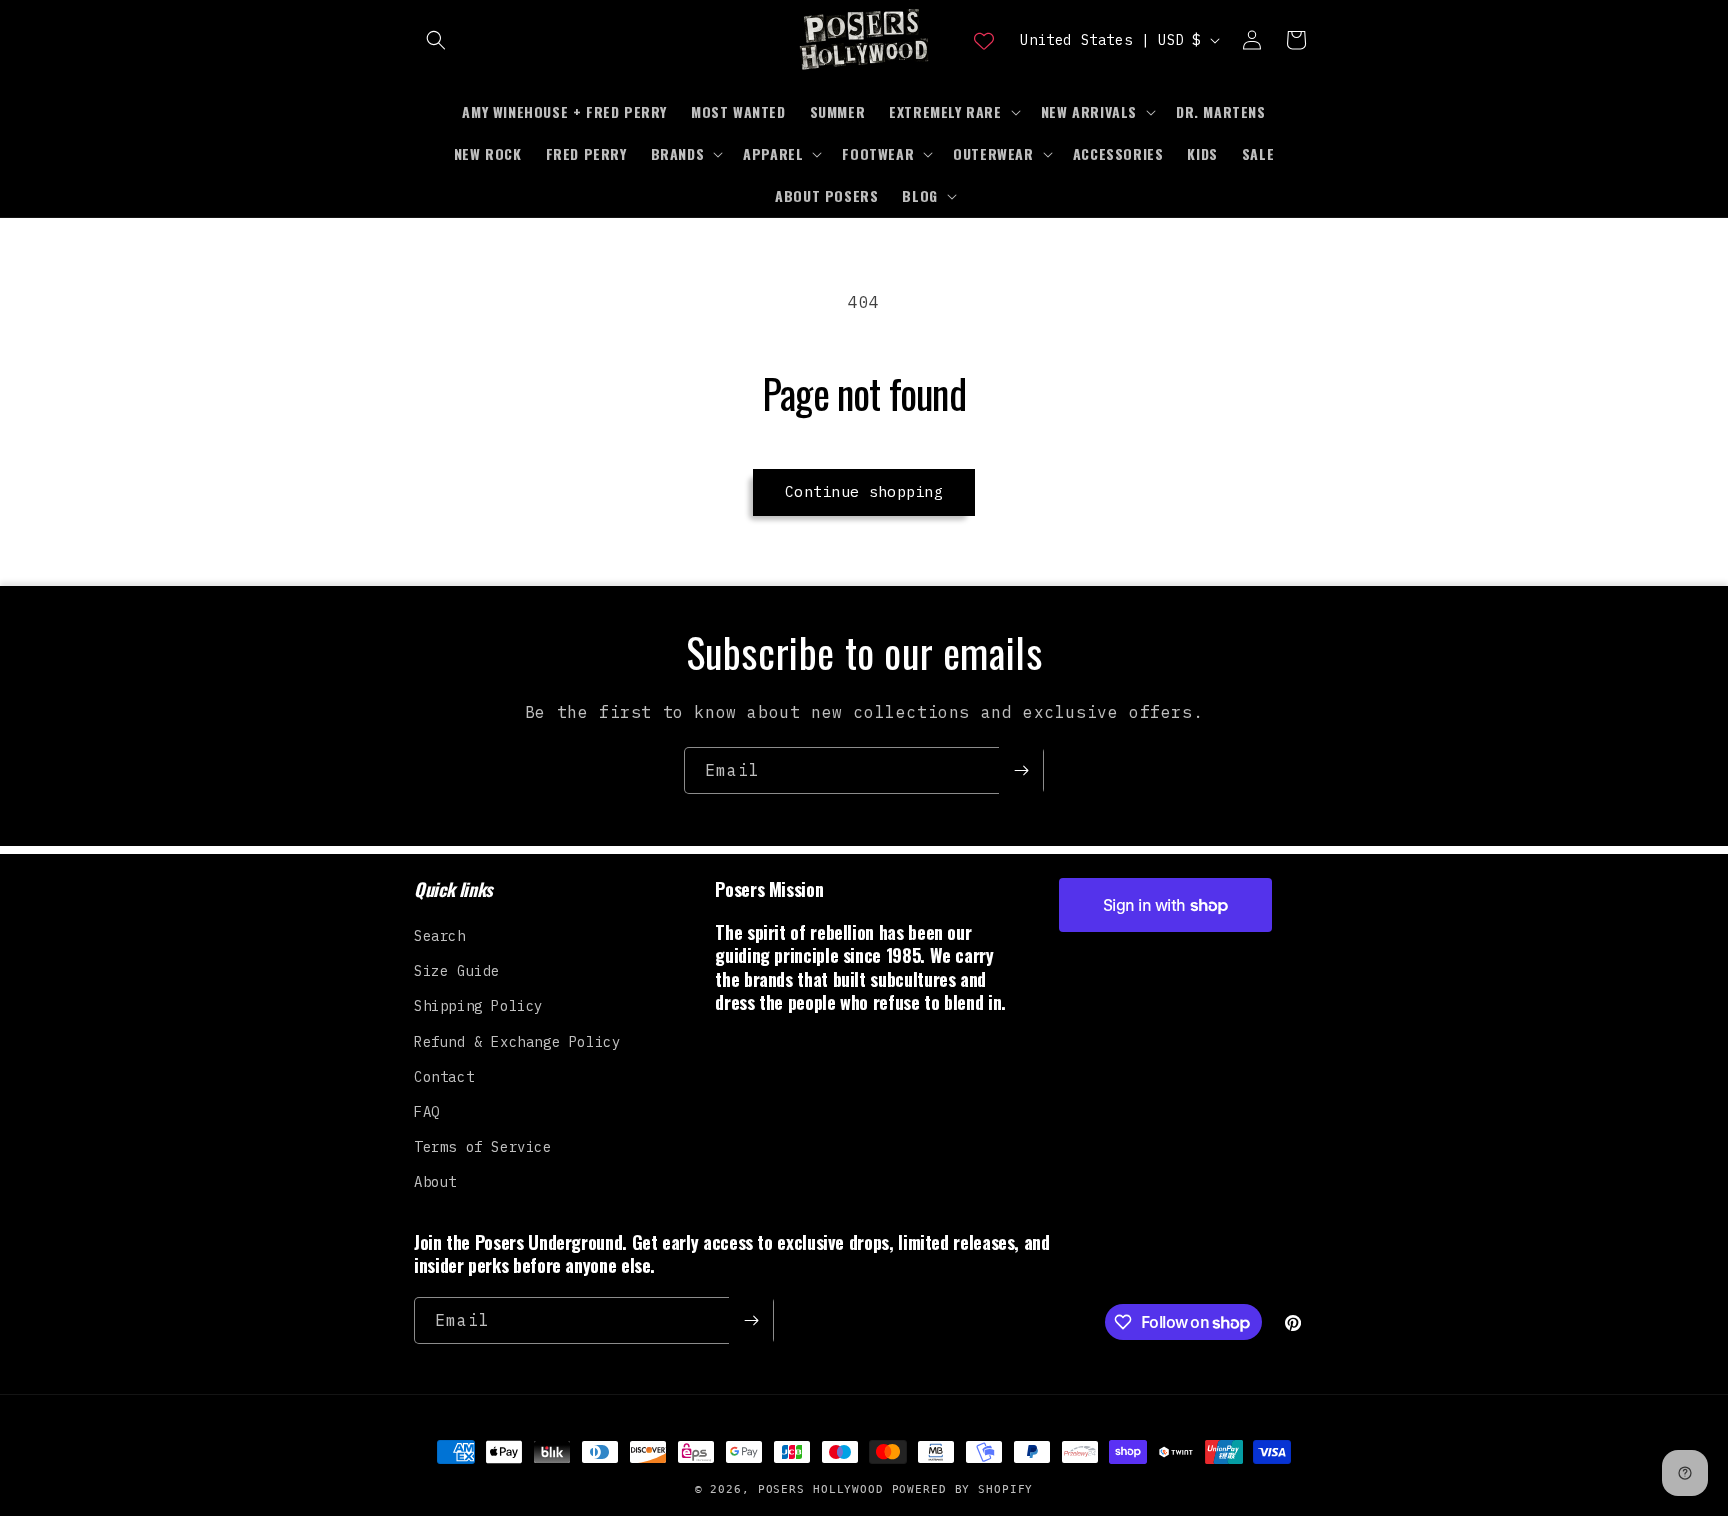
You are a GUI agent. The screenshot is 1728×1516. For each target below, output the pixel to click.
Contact (444, 1077)
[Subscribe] (1021, 770)
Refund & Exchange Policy (517, 1042)
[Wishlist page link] (984, 40)
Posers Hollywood (821, 1489)
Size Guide (457, 971)
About (435, 1182)
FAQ (427, 1112)
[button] (436, 40)
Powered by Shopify (963, 1489)
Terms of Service (483, 1147)
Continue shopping (864, 491)
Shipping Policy (478, 1006)
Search (440, 936)
